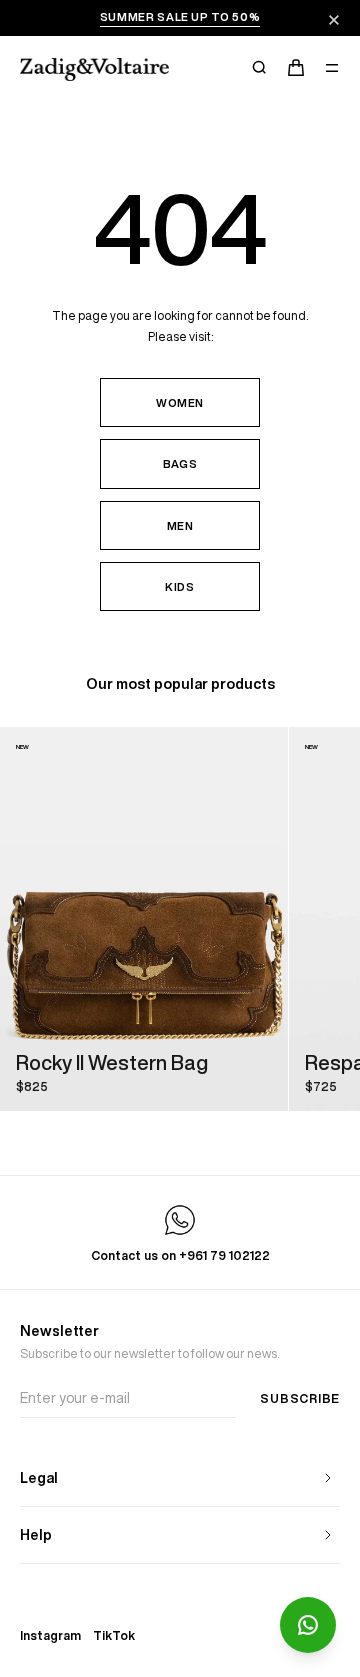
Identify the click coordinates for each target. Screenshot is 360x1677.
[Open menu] (332, 68)
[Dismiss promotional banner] (334, 20)
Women (180, 402)
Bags (180, 463)
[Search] (260, 68)
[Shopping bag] (296, 68)
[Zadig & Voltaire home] (94, 70)
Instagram (50, 1635)
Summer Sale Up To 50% (180, 16)
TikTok (114, 1635)
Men (180, 525)
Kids (180, 586)
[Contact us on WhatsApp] (308, 1625)
